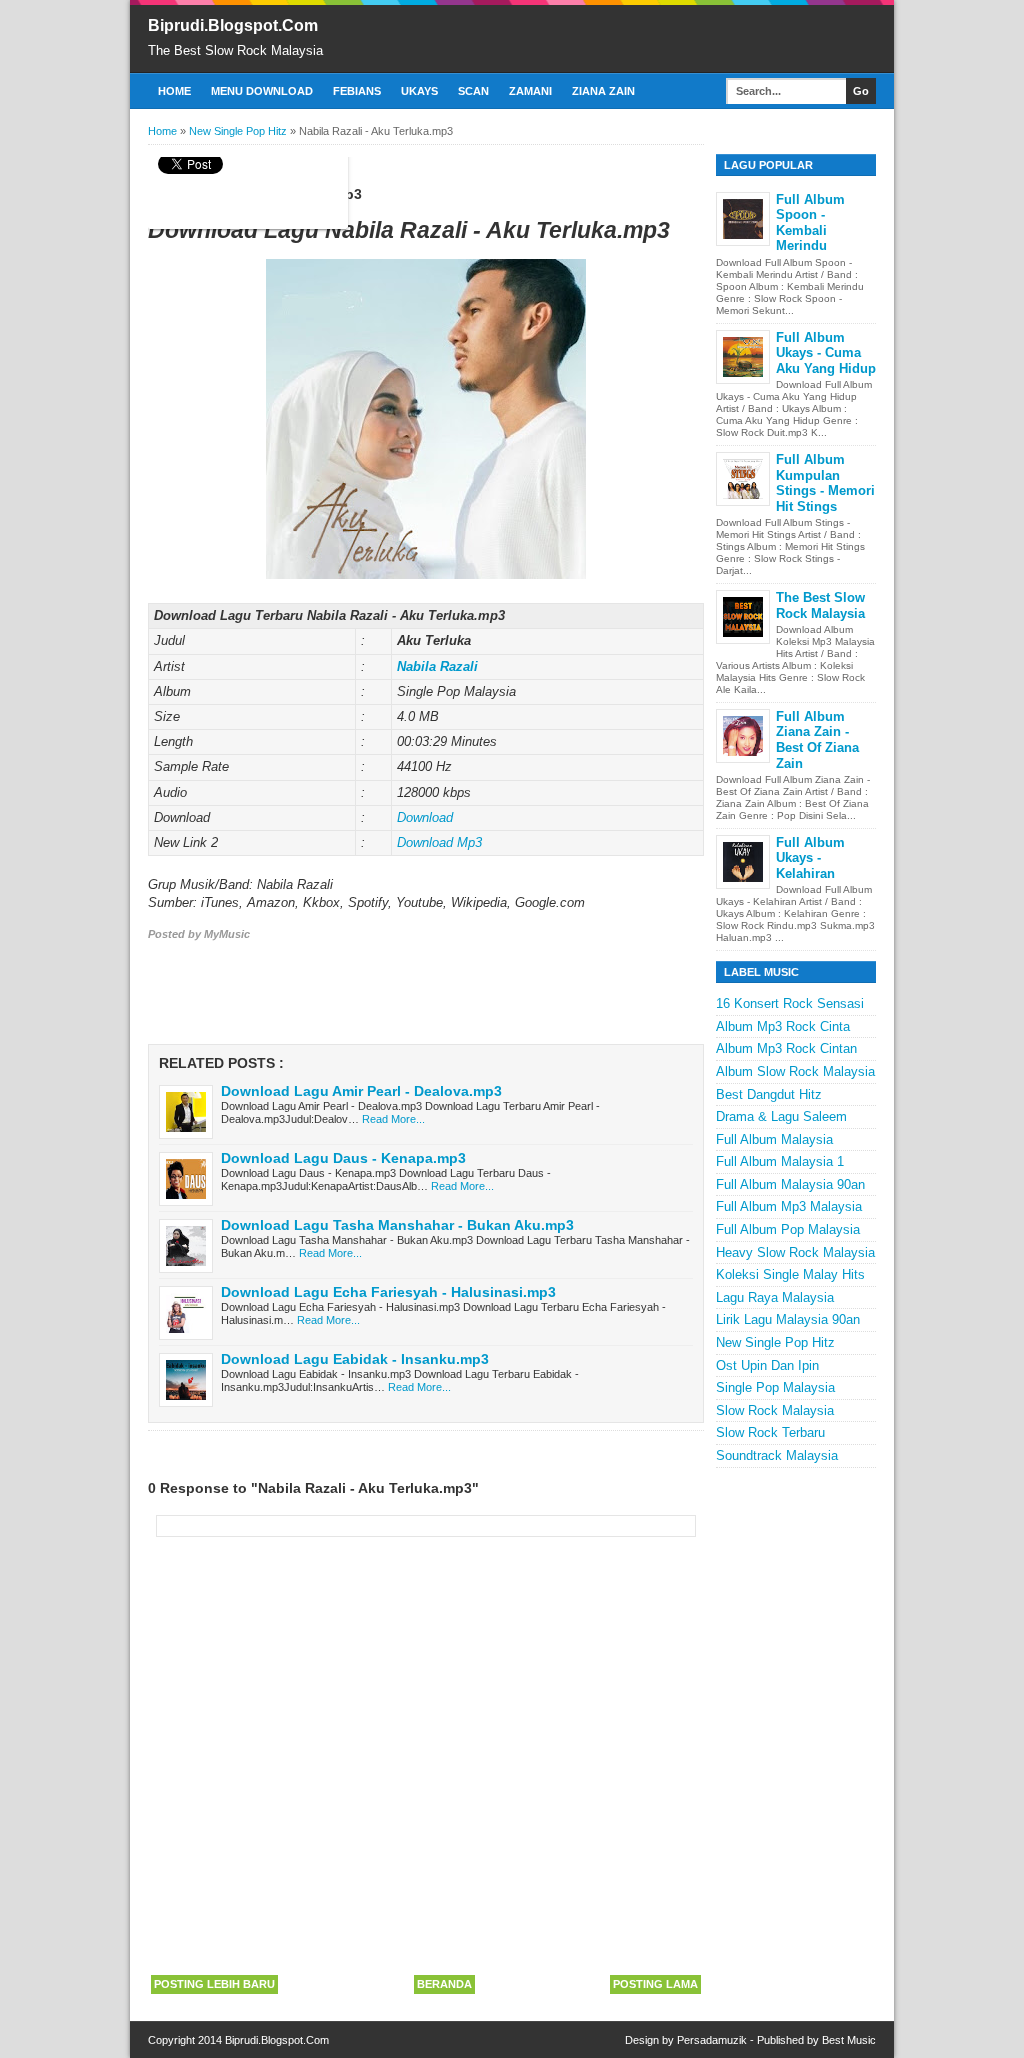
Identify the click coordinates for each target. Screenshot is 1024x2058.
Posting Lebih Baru (214, 1984)
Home (174, 91)
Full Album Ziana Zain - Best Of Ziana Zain (817, 740)
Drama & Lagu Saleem (781, 1116)
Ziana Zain (603, 91)
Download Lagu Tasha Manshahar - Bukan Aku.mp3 (397, 1225)
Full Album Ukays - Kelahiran (810, 858)
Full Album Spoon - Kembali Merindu (810, 223)
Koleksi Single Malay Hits (790, 1274)
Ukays (419, 91)
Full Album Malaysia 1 (780, 1161)
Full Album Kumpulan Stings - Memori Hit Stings (825, 483)
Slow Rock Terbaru (770, 1432)
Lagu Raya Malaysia (775, 1297)
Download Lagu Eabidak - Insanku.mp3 (355, 1359)
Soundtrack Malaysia (777, 1455)
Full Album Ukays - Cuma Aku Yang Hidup (826, 353)
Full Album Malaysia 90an (790, 1184)
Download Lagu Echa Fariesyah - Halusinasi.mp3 (388, 1292)
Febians (357, 91)
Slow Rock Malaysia (775, 1410)
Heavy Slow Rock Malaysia (795, 1252)
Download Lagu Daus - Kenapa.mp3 (343, 1158)
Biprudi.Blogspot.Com (233, 25)
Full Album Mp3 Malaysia (789, 1206)
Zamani (530, 91)
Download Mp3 (439, 842)
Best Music (849, 2040)
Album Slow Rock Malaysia (795, 1071)
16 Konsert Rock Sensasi (790, 1003)
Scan (473, 91)
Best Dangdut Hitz (769, 1094)
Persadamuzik (712, 2040)
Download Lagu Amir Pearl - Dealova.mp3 (361, 1091)
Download (425, 817)
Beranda (444, 1984)
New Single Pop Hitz (775, 1342)
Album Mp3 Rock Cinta (783, 1026)
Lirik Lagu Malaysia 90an (788, 1319)
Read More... (393, 1119)
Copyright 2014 (186, 2040)
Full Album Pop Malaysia (788, 1229)
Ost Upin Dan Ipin (767, 1365)
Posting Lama (655, 1984)
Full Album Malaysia (774, 1139)
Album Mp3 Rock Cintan (786, 1048)
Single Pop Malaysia (775, 1387)
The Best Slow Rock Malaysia (820, 605)
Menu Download (262, 91)
